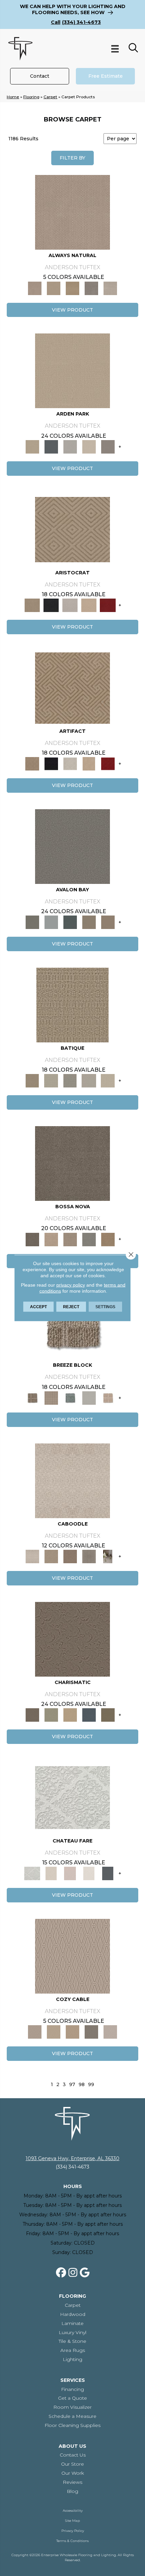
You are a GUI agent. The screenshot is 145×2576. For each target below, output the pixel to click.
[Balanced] (72, 1480)
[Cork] (54, 288)
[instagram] (73, 2273)
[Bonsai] (108, 1715)
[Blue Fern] (70, 1397)
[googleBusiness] (85, 2273)
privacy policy (71, 1285)
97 (72, 2085)
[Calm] (89, 1873)
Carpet (50, 97)
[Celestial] (108, 1873)
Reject (71, 1307)
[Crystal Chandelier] (108, 1080)
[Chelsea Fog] (89, 1239)
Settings (105, 1307)
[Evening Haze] (108, 446)
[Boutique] (108, 1397)
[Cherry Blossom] (108, 605)
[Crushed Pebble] (89, 1080)
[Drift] (89, 446)
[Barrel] (72, 1322)
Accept (38, 1307)
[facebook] (61, 2273)
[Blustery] (89, 1397)
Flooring (31, 97)
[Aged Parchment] (72, 1004)
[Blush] (70, 1873)
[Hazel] (108, 1239)
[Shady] (91, 288)
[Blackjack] (51, 605)
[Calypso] (51, 922)
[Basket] (72, 212)
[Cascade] (70, 605)
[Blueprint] (89, 1715)
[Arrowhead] (72, 1163)
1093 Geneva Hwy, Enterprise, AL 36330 (72, 2158)
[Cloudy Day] (70, 446)
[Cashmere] (89, 605)
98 (82, 2085)
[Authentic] (72, 370)
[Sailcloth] (72, 288)
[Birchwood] (72, 529)
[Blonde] (51, 1556)
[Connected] (89, 1556)
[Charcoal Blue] (70, 922)
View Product (72, 310)
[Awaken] (51, 1873)
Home (13, 97)
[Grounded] (108, 1556)
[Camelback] (70, 1556)
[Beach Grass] (51, 1239)
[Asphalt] (72, 846)
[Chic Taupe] (89, 922)
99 (91, 2085)
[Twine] (110, 288)
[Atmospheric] (72, 1797)
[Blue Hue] (51, 446)
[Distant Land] (108, 922)
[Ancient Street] (51, 1080)
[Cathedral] (70, 1080)
